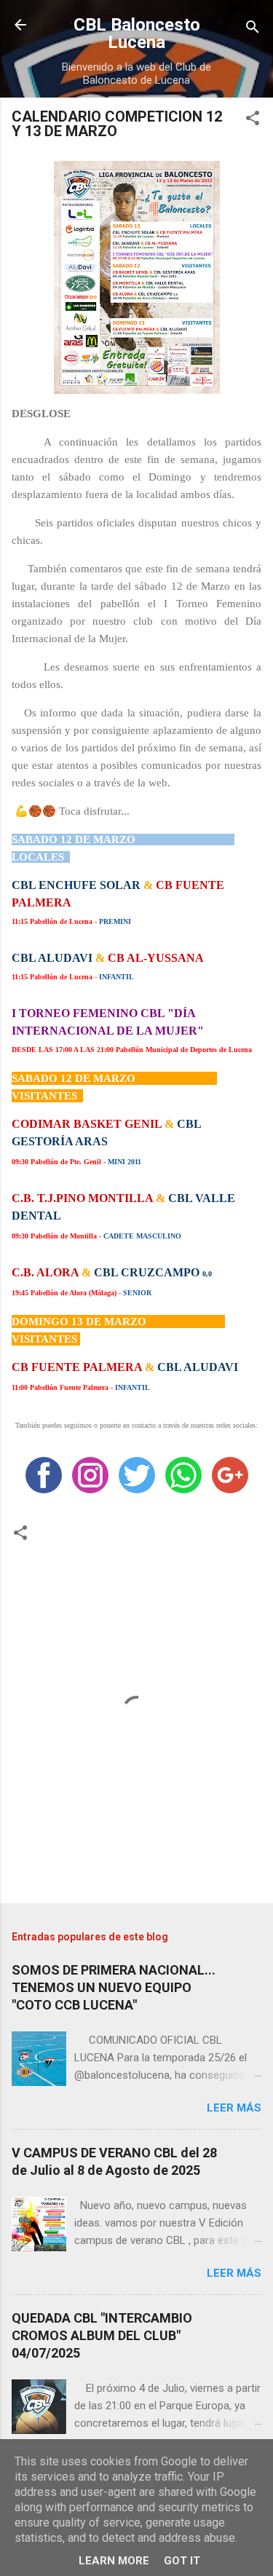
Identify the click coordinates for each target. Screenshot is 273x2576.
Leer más (234, 2108)
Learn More (114, 2561)
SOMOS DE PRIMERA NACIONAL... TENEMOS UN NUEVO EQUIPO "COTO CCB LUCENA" (114, 1987)
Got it (182, 2561)
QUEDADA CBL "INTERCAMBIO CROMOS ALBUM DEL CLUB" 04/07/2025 (102, 2335)
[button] (253, 120)
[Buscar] (253, 29)
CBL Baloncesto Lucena (137, 33)
